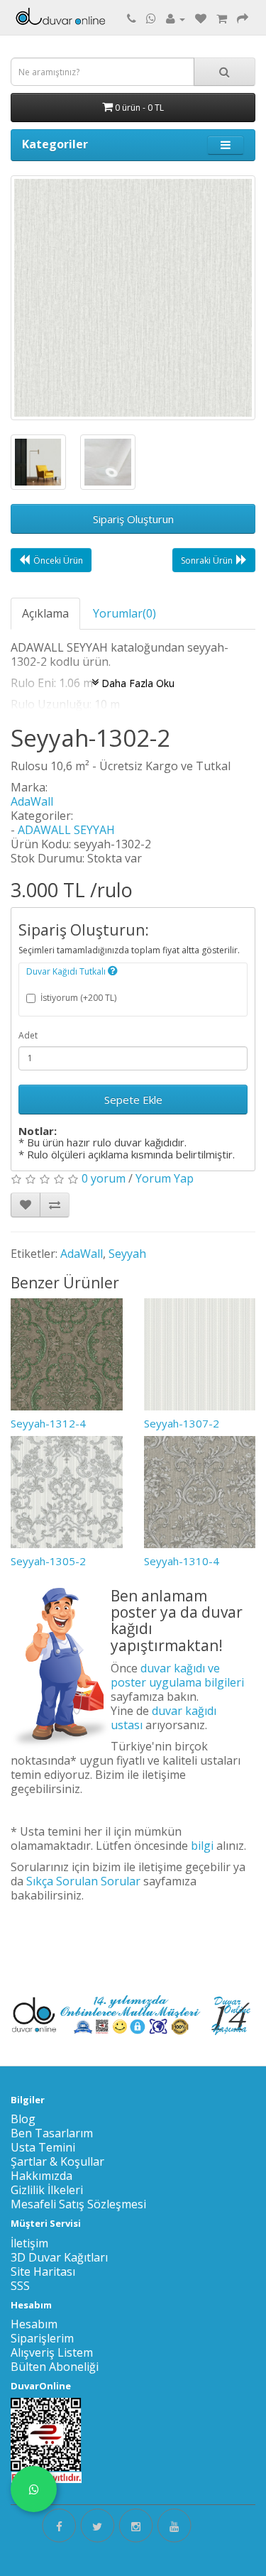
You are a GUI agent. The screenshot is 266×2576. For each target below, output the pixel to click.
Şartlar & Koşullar (57, 2161)
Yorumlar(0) (124, 613)
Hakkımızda (41, 2176)
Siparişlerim (42, 2338)
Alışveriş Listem (52, 2352)
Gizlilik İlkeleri (47, 2190)
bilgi (202, 1846)
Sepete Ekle (133, 1100)
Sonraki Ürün (207, 560)
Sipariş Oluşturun (133, 519)
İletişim (29, 2243)
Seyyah (127, 1254)
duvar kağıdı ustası (164, 1718)
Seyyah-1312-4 (48, 1423)
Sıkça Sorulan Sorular (83, 1881)
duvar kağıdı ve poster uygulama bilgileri (177, 1675)
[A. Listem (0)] (201, 18)
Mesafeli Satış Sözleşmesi (78, 2204)
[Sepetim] (222, 18)
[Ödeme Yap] (243, 18)
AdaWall (32, 801)
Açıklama (45, 613)
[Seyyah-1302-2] (133, 298)
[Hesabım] (176, 18)
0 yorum (104, 1178)
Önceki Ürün (58, 560)
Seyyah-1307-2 (182, 1423)
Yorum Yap (165, 1178)
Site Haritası (43, 2271)
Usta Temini (43, 2147)
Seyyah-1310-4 (182, 1561)
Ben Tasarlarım (52, 2133)
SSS (20, 2286)
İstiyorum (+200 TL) (78, 998)
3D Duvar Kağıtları (59, 2257)
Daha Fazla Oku (137, 683)
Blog (23, 2119)
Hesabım (34, 2324)
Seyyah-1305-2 (48, 1561)
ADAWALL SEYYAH (66, 830)
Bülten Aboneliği (55, 2367)
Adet (28, 1035)
